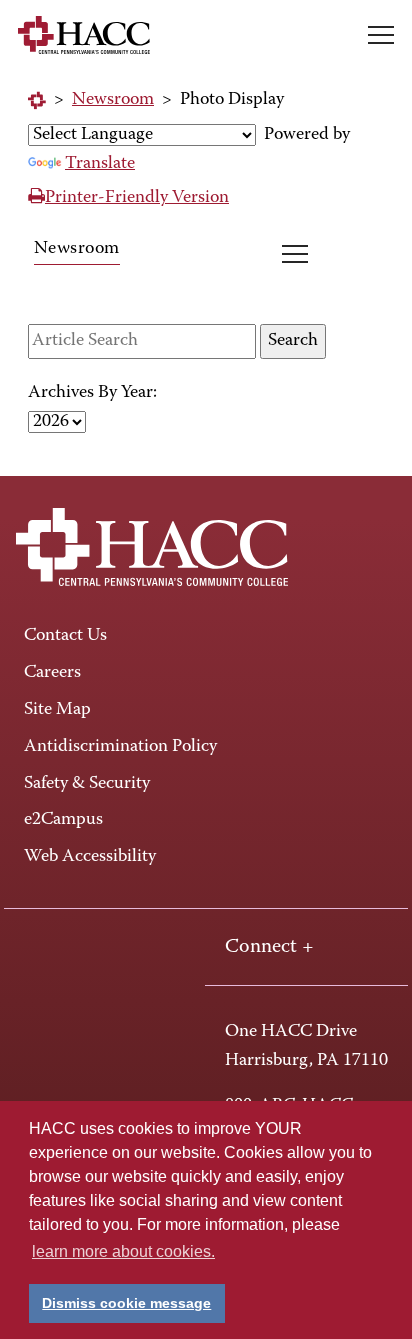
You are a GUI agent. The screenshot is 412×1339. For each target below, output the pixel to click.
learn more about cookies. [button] (123, 1251)
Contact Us (65, 636)
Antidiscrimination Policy (120, 747)
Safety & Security (87, 784)
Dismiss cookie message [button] (126, 1303)
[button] (381, 35)
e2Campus (63, 820)
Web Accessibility (90, 857)
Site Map (57, 710)
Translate (100, 164)
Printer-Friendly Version (137, 198)
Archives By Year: (92, 393)
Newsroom (113, 100)
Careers (52, 673)
